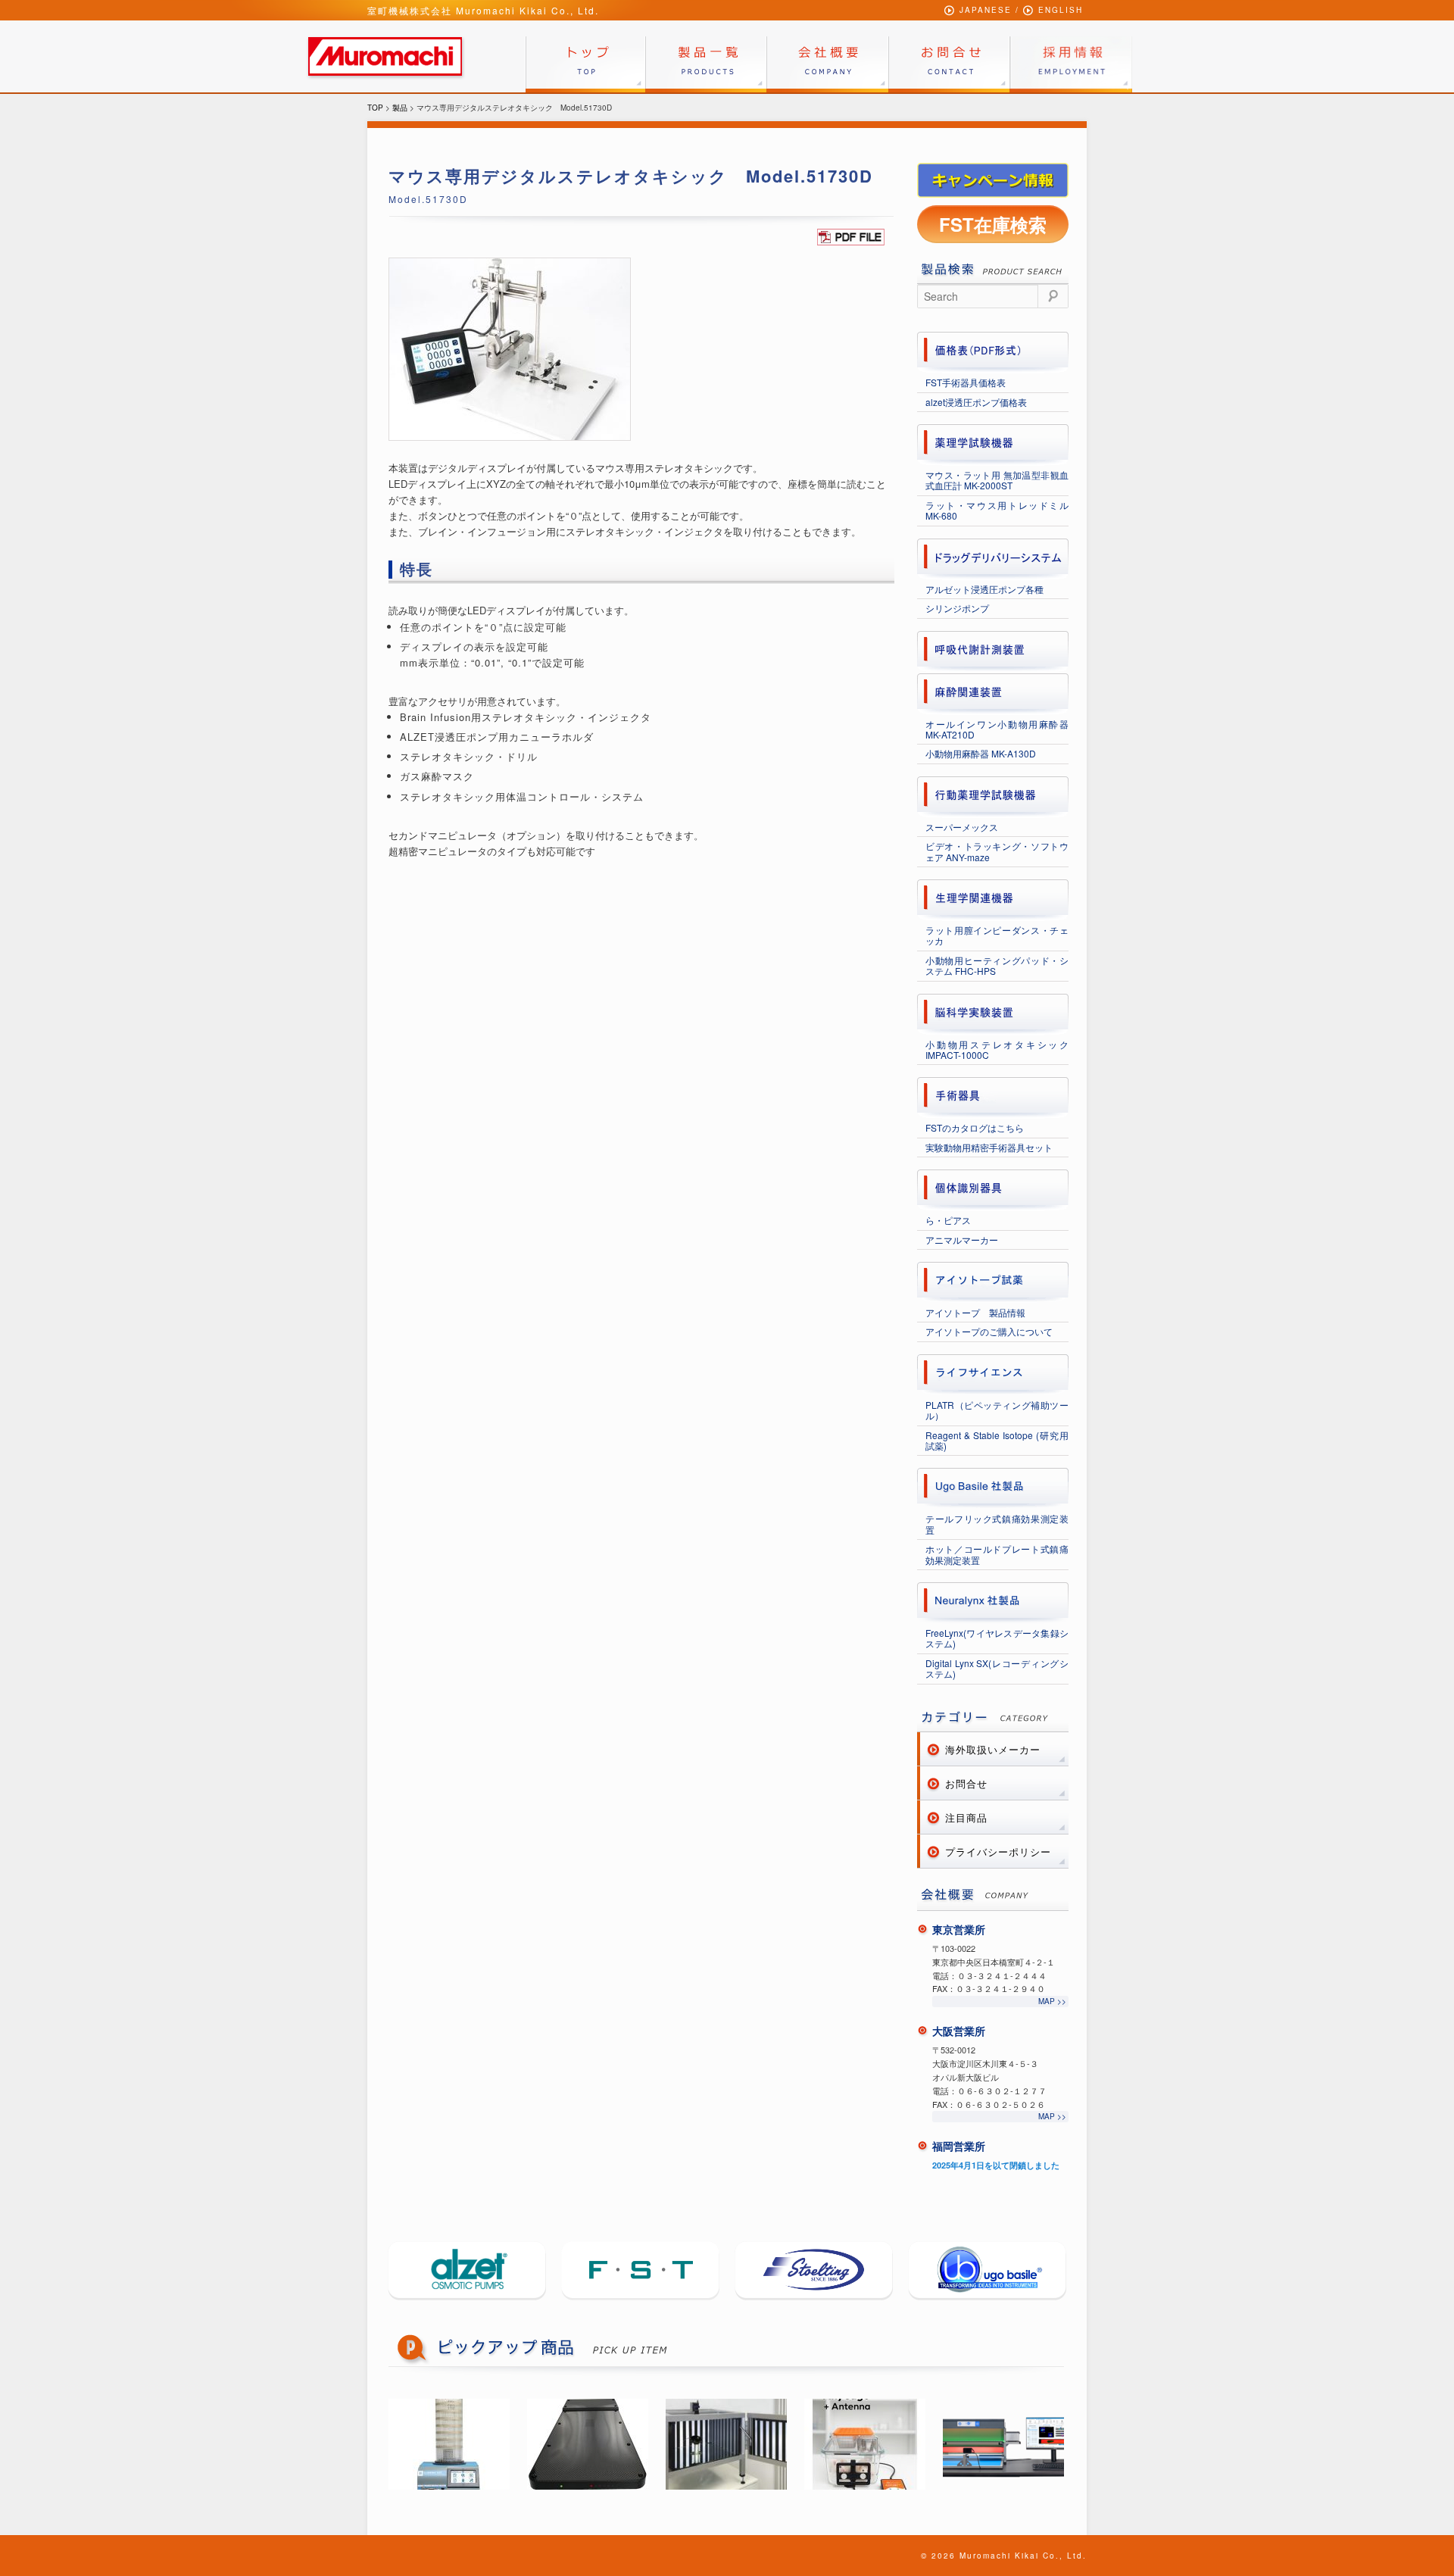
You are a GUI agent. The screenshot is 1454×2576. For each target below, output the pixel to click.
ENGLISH (1061, 10)
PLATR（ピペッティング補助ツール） (997, 1410)
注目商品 (966, 1817)
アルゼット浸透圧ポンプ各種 (984, 589)
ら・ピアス (948, 1220)
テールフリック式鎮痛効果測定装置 (997, 1524)
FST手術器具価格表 (966, 382)
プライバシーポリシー (998, 1852)
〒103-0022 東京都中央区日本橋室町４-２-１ (994, 1955)
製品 (400, 108)
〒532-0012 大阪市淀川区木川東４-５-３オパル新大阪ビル (985, 2063)
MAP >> (1052, 2001)
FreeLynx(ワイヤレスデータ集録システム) (997, 1638)
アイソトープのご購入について (989, 1331)
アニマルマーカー (962, 1240)
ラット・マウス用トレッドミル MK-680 (997, 510)
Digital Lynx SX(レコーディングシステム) (997, 1668)
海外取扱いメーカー (993, 1749)
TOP (375, 108)
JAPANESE (986, 10)
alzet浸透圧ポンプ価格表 (976, 402)
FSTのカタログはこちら (975, 1127)
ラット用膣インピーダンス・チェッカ (997, 935)
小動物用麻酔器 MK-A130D (981, 753)
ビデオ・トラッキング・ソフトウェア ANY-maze (997, 851)
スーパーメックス (962, 827)
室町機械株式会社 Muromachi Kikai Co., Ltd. (483, 10)
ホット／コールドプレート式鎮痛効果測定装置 (997, 1554)
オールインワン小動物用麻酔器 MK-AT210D (997, 729)
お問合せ (966, 1783)
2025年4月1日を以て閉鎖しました (996, 2165)
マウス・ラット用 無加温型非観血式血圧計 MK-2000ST (997, 480)
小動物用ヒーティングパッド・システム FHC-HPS (997, 965)
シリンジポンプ (957, 608)
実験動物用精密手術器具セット (989, 1147)
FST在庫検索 (993, 224)
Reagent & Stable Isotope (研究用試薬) (997, 1440)
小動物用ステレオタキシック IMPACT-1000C (997, 1049)
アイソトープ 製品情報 (975, 1312)
